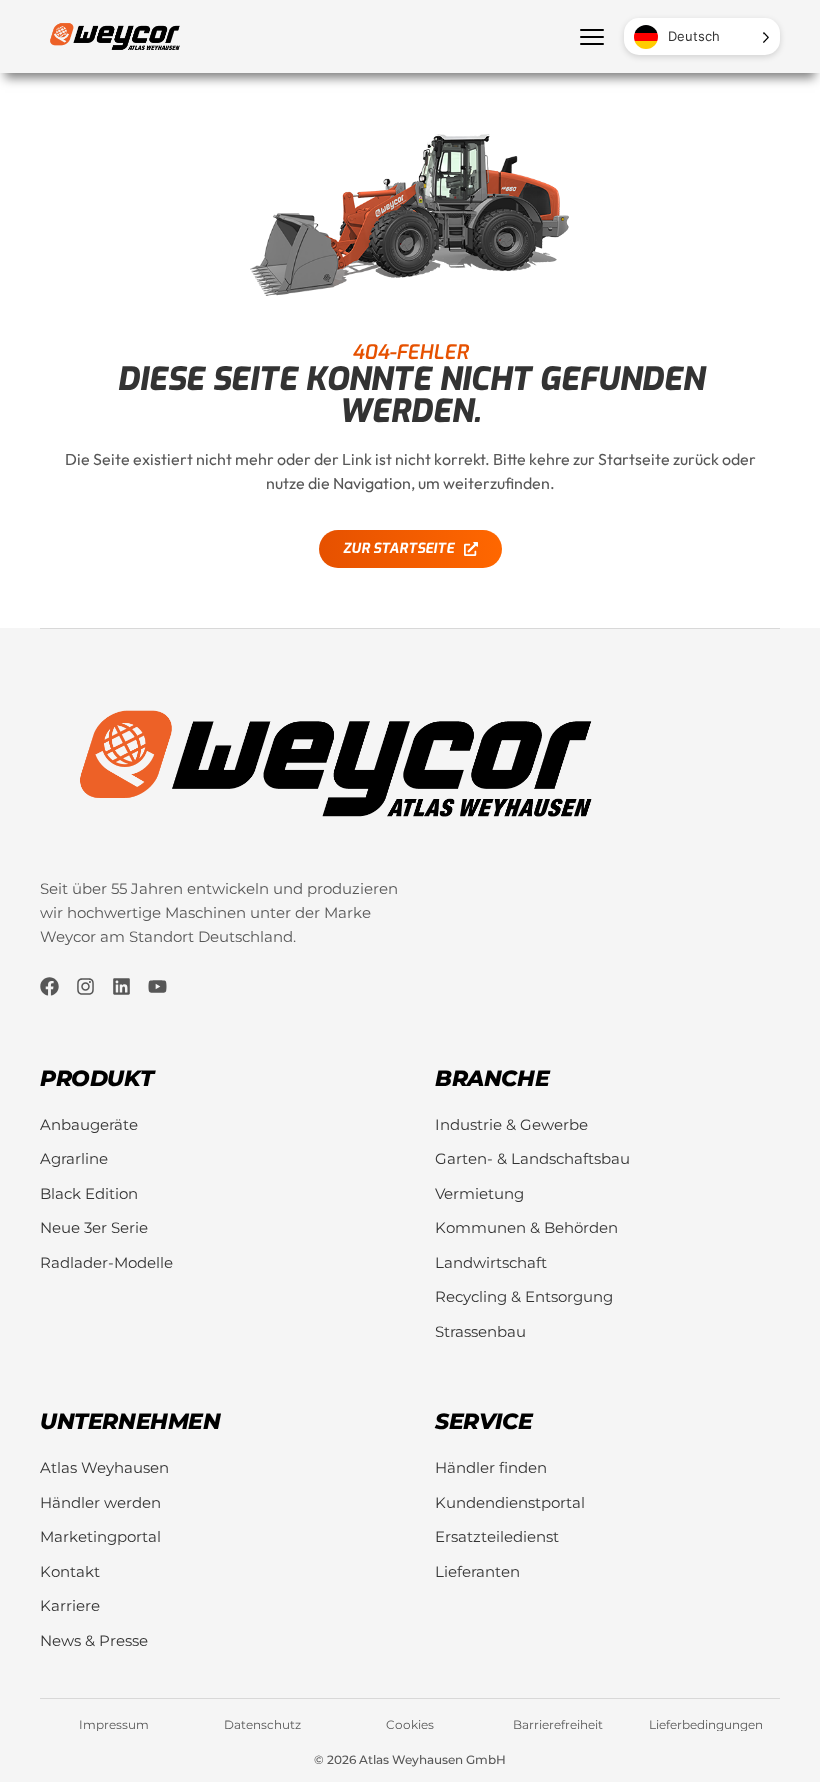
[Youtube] (157, 986)
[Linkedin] (121, 986)
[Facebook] (49, 986)
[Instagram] (85, 986)
